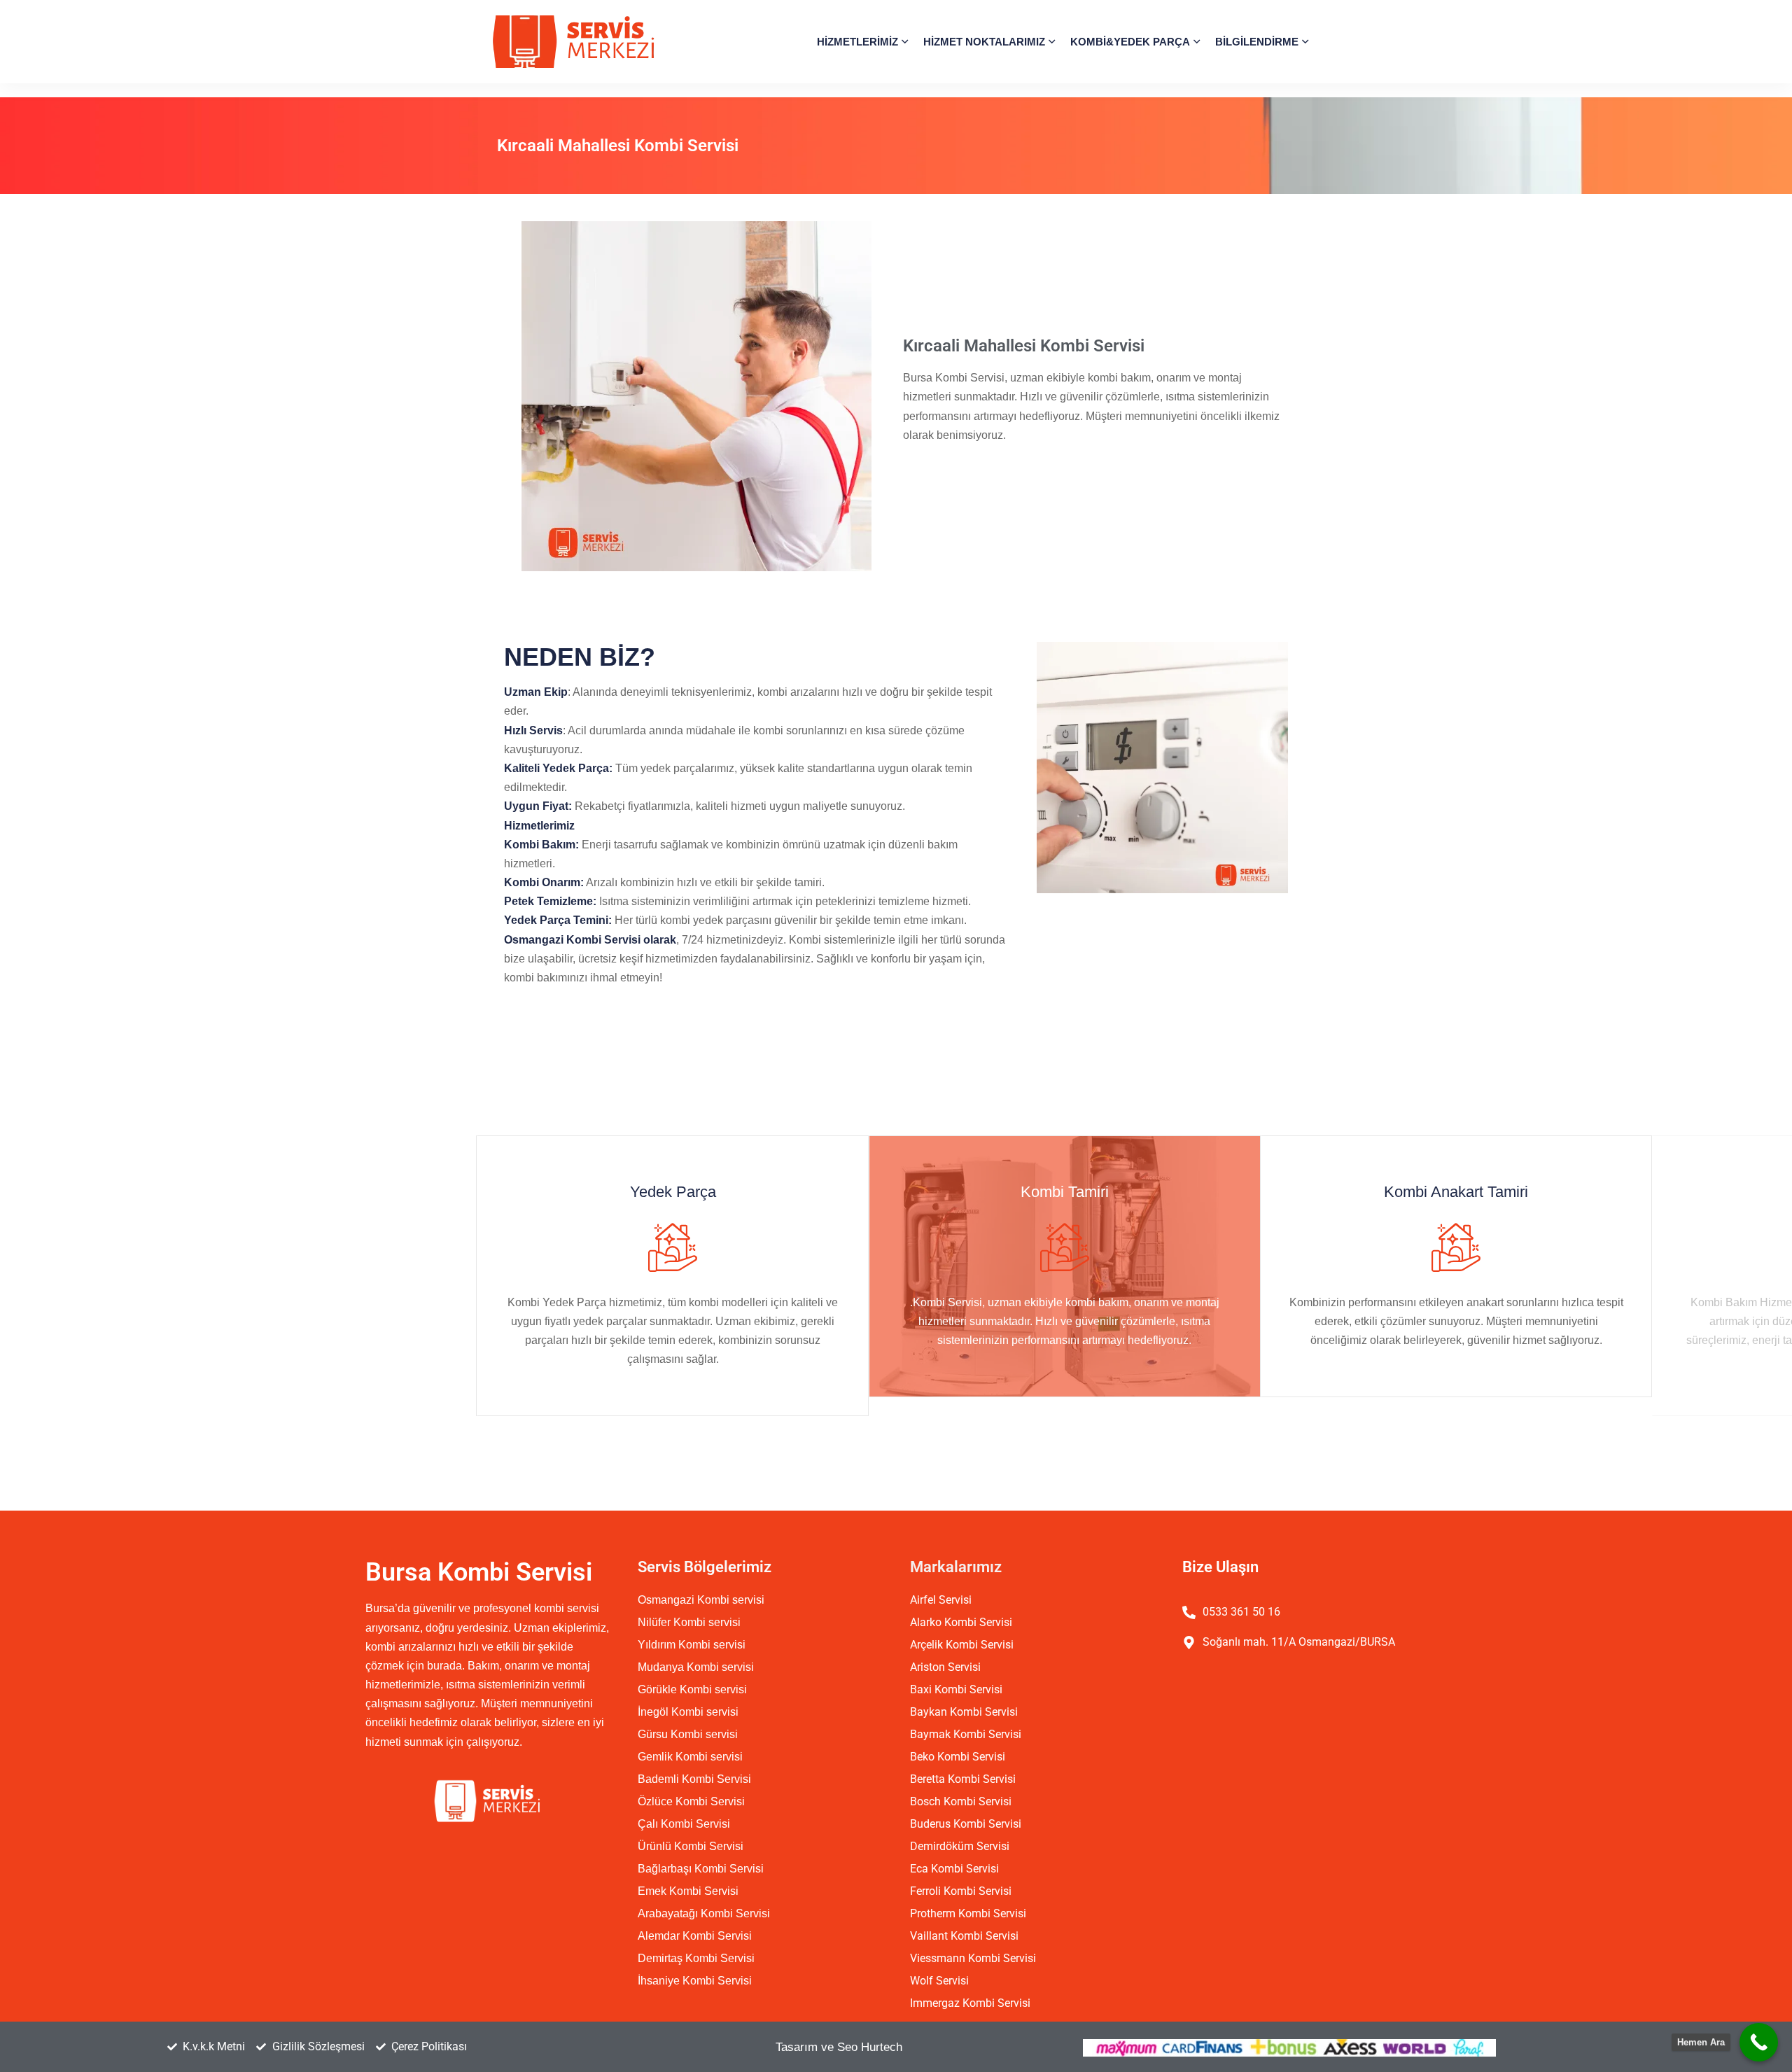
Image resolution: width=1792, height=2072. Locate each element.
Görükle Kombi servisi (692, 1689)
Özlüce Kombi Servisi (691, 1801)
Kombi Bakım (1501, 1192)
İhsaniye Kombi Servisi (695, 1981)
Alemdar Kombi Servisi (695, 1936)
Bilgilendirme (1257, 42)
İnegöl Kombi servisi (688, 1712)
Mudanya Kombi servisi (696, 1667)
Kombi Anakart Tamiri (1109, 1192)
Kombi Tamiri (717, 1192)
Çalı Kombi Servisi (684, 1824)
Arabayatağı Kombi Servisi (704, 1913)
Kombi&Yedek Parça (1130, 42)
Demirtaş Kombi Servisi (696, 1958)
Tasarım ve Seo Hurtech (839, 2047)
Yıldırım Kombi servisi (692, 1645)
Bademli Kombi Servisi (694, 1779)
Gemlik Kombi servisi (690, 1757)
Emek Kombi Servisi (688, 1891)
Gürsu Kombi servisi (688, 1734)
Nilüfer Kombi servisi (689, 1622)
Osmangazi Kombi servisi (701, 1600)
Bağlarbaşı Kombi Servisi (701, 1869)
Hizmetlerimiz (857, 42)
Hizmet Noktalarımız (984, 42)
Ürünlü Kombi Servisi (691, 1846)
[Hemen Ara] (1759, 2042)
